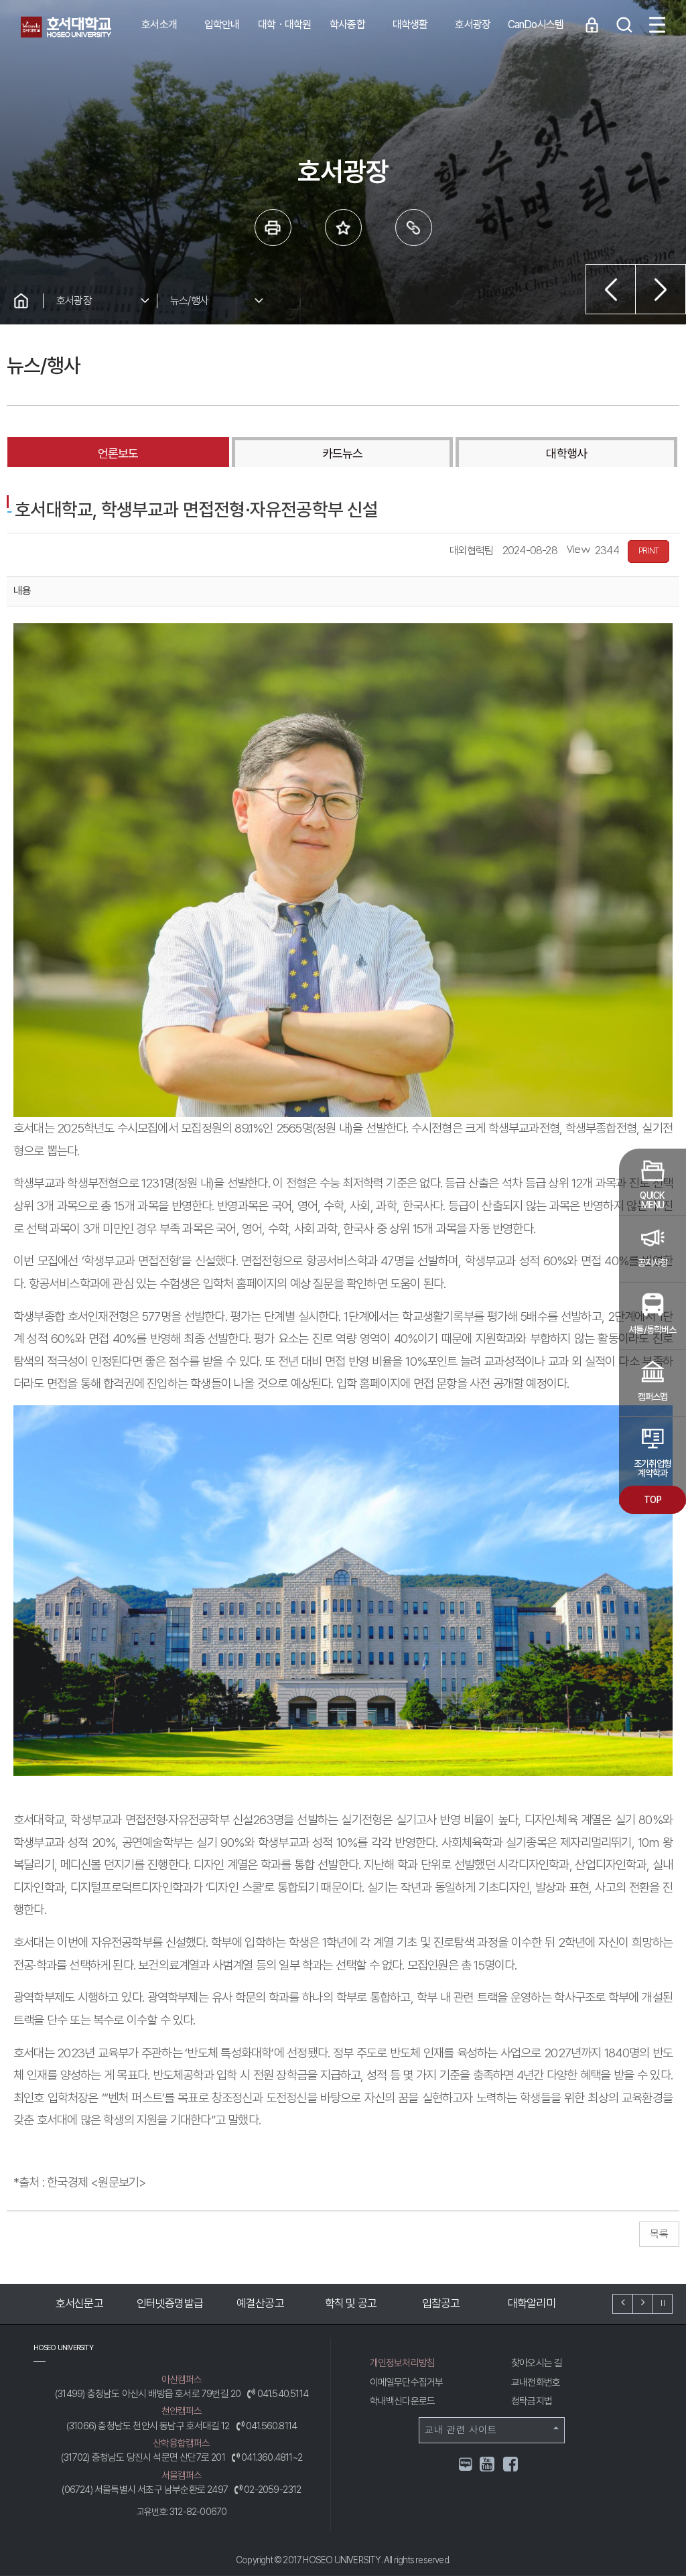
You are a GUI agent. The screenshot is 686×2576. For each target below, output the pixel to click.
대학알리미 (441, 2303)
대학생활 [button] (410, 24)
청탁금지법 (532, 2401)
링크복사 (414, 228)
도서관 (532, 2303)
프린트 (273, 228)
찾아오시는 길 (537, 2363)
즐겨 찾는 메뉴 (343, 228)
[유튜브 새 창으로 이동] (488, 2466)
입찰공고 (351, 2303)
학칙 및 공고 (260, 2303)
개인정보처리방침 (403, 2363)
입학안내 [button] (222, 24)
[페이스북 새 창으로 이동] (511, 2466)
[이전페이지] (611, 289)
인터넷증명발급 (79, 2303)
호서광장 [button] (473, 24)
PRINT (648, 551)
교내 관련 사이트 (461, 2430)
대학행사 (566, 453)
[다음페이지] (661, 289)
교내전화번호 (536, 2382)
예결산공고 (170, 2303)
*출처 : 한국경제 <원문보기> (80, 2182)
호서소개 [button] (159, 24)
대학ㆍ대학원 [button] (284, 24)
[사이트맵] (657, 25)
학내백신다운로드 (403, 2401)
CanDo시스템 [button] (536, 24)
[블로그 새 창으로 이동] (466, 2463)
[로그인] (592, 25)
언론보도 (118, 453)
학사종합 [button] (347, 24)
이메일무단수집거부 (407, 2382)
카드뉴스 (342, 453)
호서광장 (74, 301)
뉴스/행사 (189, 301)
